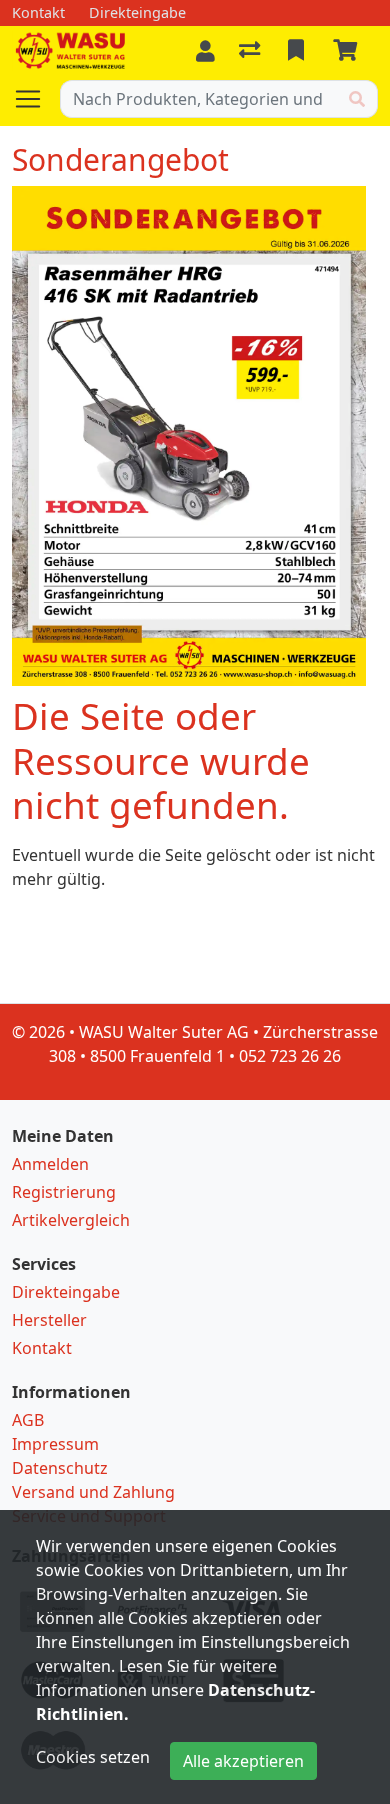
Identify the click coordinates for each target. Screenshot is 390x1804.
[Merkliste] (298, 51)
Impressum (55, 1444)
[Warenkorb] (349, 51)
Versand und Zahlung (93, 1492)
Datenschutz (60, 1468)
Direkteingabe (66, 1292)
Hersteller (49, 1320)
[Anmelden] (205, 51)
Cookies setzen (93, 1757)
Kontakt (42, 1348)
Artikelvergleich (71, 1220)
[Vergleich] (251, 51)
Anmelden (50, 1164)
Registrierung (64, 1192)
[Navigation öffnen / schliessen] (36, 99)
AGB (28, 1420)
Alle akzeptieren (243, 1761)
